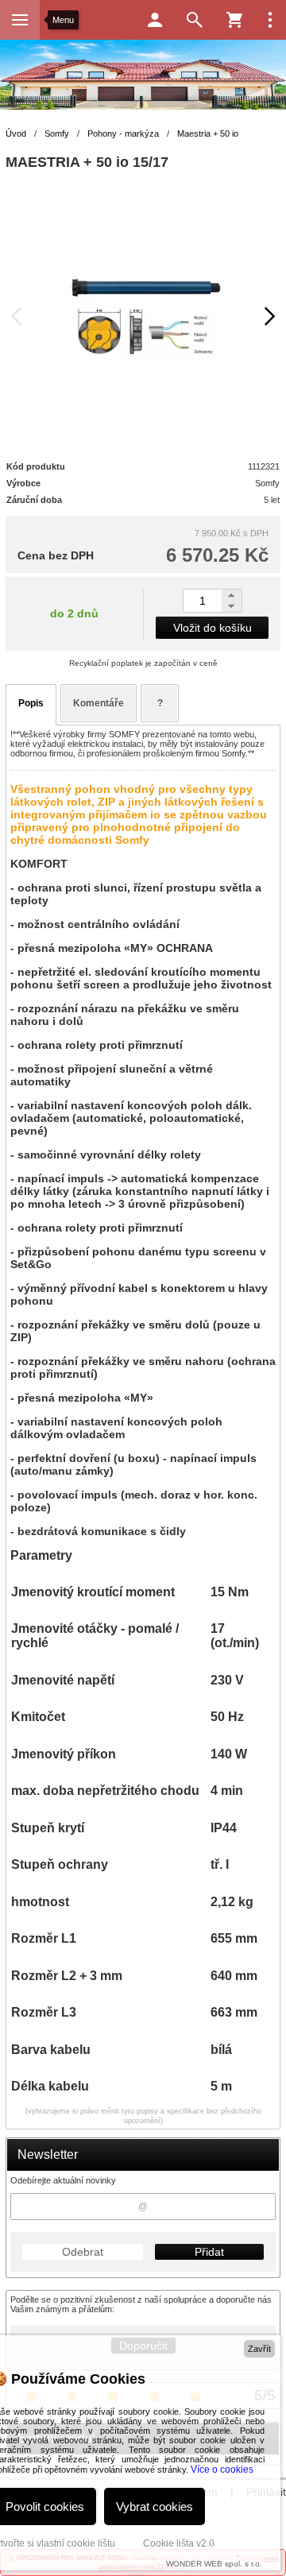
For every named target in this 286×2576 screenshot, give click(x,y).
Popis (31, 703)
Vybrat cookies (155, 2506)
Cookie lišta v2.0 (179, 2543)
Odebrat (83, 2252)
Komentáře (99, 703)
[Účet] (155, 20)
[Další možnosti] (270, 20)
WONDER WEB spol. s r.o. (214, 2564)
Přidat (209, 2252)
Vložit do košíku (213, 628)
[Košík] (234, 20)
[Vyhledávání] (195, 20)
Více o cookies (222, 2470)
